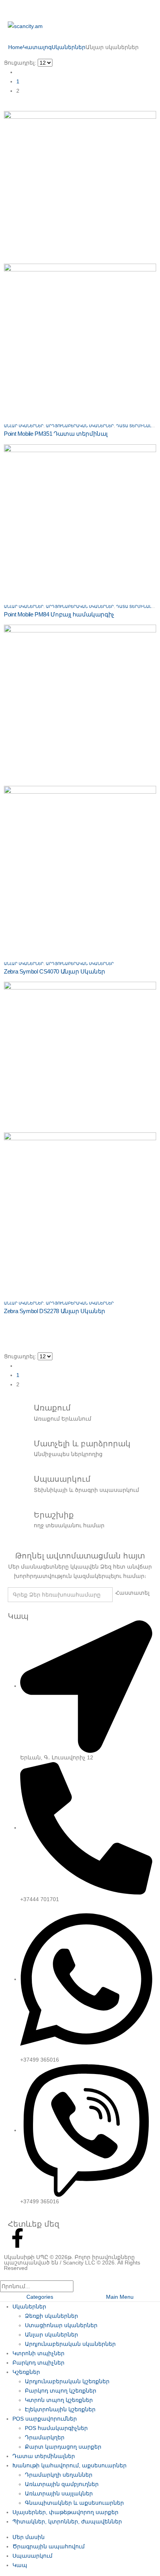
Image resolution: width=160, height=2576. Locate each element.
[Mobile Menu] (10, 9)
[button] (7, 106)
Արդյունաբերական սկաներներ (80, 426)
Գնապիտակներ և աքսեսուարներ (74, 2503)
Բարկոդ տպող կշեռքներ (61, 2391)
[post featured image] (80, 520)
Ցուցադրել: (20, 63)
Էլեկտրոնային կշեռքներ (60, 2409)
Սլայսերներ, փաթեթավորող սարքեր (65, 2512)
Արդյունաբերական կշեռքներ (67, 2381)
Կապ (20, 2565)
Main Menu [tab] (120, 2297)
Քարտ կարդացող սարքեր (63, 2447)
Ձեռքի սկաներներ (51, 2316)
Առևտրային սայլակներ (59, 2493)
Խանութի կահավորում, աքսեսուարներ (70, 2465)
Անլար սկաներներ (24, 426)
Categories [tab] (40, 2297)
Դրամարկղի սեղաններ (59, 2475)
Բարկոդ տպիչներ (38, 2363)
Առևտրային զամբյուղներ (62, 2484)
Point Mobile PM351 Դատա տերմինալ (56, 434)
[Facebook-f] (17, 2238)
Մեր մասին (29, 2537)
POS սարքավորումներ (45, 2419)
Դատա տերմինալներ (138, 426)
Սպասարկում (32, 2556)
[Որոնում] (81, 2287)
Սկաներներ (29, 2307)
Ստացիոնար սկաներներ (61, 2325)
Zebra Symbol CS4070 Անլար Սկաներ (55, 971)
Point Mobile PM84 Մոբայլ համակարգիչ (59, 614)
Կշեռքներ (26, 2372)
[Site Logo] (25, 26)
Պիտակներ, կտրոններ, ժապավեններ (67, 2521)
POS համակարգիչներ (56, 2428)
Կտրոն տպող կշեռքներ (59, 2400)
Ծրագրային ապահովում (49, 2546)
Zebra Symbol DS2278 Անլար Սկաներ (55, 1311)
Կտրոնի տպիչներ (38, 2353)
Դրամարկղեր (45, 2437)
